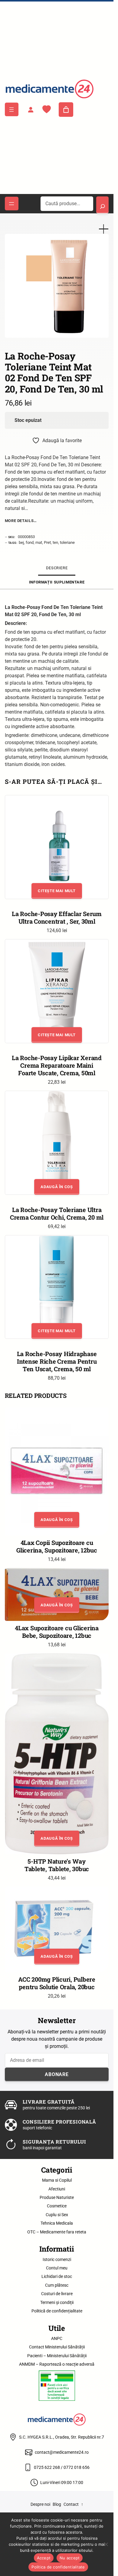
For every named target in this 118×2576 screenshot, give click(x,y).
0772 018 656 (77, 2467)
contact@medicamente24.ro (62, 2452)
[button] (104, 229)
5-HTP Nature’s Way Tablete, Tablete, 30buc (57, 1865)
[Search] (102, 205)
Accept (44, 2558)
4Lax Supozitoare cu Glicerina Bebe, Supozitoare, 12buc (57, 1632)
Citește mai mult (57, 891)
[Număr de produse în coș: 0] (66, 110)
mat (39, 542)
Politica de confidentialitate (58, 2567)
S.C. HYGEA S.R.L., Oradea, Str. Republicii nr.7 (62, 2437)
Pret (47, 542)
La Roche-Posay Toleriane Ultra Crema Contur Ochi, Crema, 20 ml (57, 1213)
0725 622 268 (47, 2467)
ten (55, 542)
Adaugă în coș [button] (57, 1187)
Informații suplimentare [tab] (57, 582)
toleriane (67, 542)
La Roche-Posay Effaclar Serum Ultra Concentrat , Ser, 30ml (57, 917)
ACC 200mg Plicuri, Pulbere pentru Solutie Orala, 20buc (57, 1983)
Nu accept (70, 2558)
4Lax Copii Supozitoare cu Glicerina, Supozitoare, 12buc (57, 1546)
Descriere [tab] (57, 568)
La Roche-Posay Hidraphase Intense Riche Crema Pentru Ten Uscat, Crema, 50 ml (57, 1361)
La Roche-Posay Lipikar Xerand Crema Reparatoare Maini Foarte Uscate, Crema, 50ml (57, 1065)
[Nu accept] (106, 2544)
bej (21, 542)
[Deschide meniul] (12, 109)
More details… (21, 521)
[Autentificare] (31, 110)
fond (30, 542)
